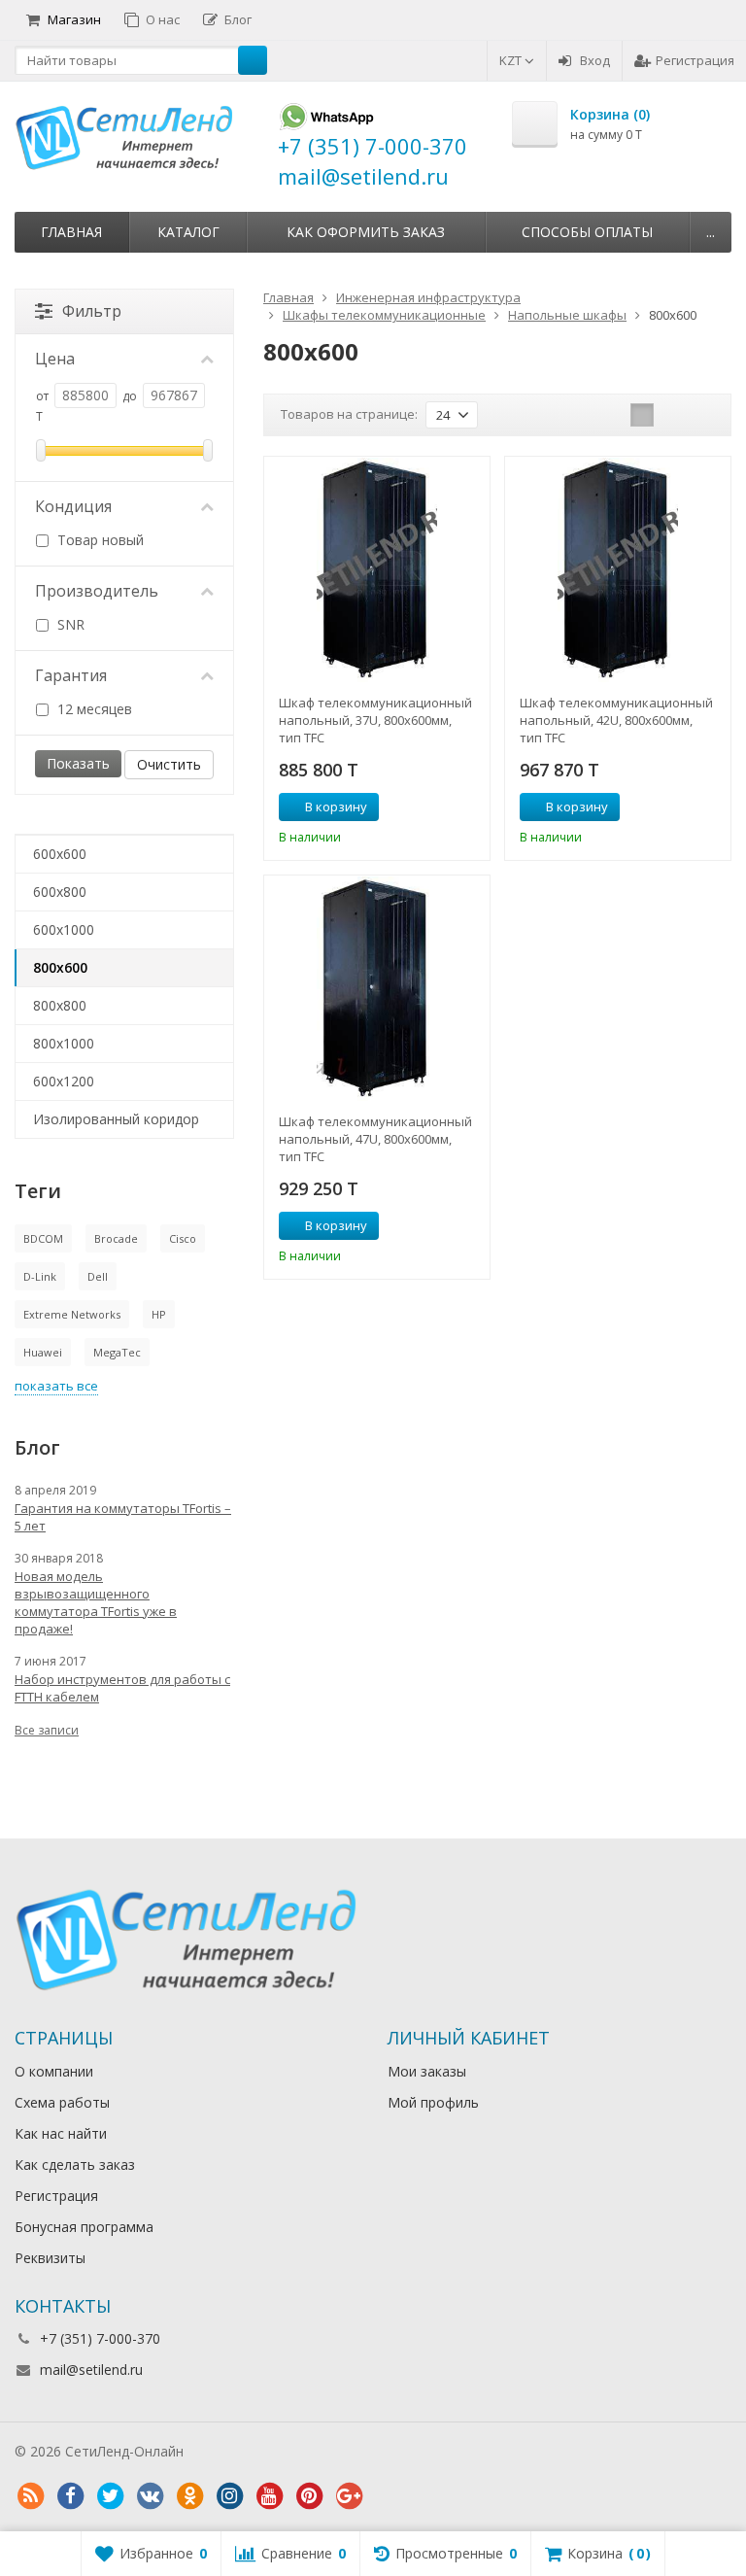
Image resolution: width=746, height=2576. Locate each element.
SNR (69, 624)
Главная (71, 232)
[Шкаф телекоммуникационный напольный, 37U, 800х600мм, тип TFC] (377, 569)
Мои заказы (427, 2071)
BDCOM (43, 1238)
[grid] (642, 415)
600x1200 (64, 1081)
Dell (98, 1276)
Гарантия (71, 675)
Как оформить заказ (366, 232)
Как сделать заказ (75, 2164)
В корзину (336, 807)
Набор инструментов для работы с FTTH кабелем (122, 1688)
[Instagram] (229, 2496)
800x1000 (64, 1043)
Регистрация (695, 60)
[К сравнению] (439, 807)
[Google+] (349, 2496)
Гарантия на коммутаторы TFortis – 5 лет (123, 1517)
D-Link (40, 1276)
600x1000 (64, 929)
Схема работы (62, 2102)
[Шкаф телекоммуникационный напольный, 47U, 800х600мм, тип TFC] (377, 988)
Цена (55, 359)
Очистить (169, 764)
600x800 (60, 892)
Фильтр (92, 311)
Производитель (97, 591)
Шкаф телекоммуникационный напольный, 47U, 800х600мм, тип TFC (375, 1139)
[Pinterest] (309, 2496)
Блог (238, 19)
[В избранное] (468, 807)
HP (159, 1314)
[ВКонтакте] (150, 2496)
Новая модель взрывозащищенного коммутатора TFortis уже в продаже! (96, 1602)
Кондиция (73, 506)
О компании (54, 2071)
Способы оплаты (587, 232)
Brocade (116, 1238)
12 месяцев (93, 709)
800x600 (60, 967)
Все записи (47, 1730)
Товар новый (99, 540)
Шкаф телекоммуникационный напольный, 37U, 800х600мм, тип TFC (375, 720)
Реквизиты (50, 2258)
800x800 (60, 1005)
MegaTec (117, 1352)
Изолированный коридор (116, 1119)
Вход (595, 60)
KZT (512, 60)
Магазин (74, 19)
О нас (163, 19)
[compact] (702, 415)
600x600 (60, 854)
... (711, 232)
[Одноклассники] (189, 2496)
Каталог (188, 232)
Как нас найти (61, 2133)
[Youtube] (269, 2496)
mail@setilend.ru (91, 2370)
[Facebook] (70, 2496)
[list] (672, 415)
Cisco (183, 1238)
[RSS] (30, 2496)
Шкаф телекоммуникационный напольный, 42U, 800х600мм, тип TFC (616, 720)
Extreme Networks (72, 1314)
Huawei (43, 1352)
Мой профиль (433, 2102)
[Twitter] (110, 2496)
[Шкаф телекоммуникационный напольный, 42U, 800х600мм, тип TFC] (618, 569)
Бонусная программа (84, 2227)
